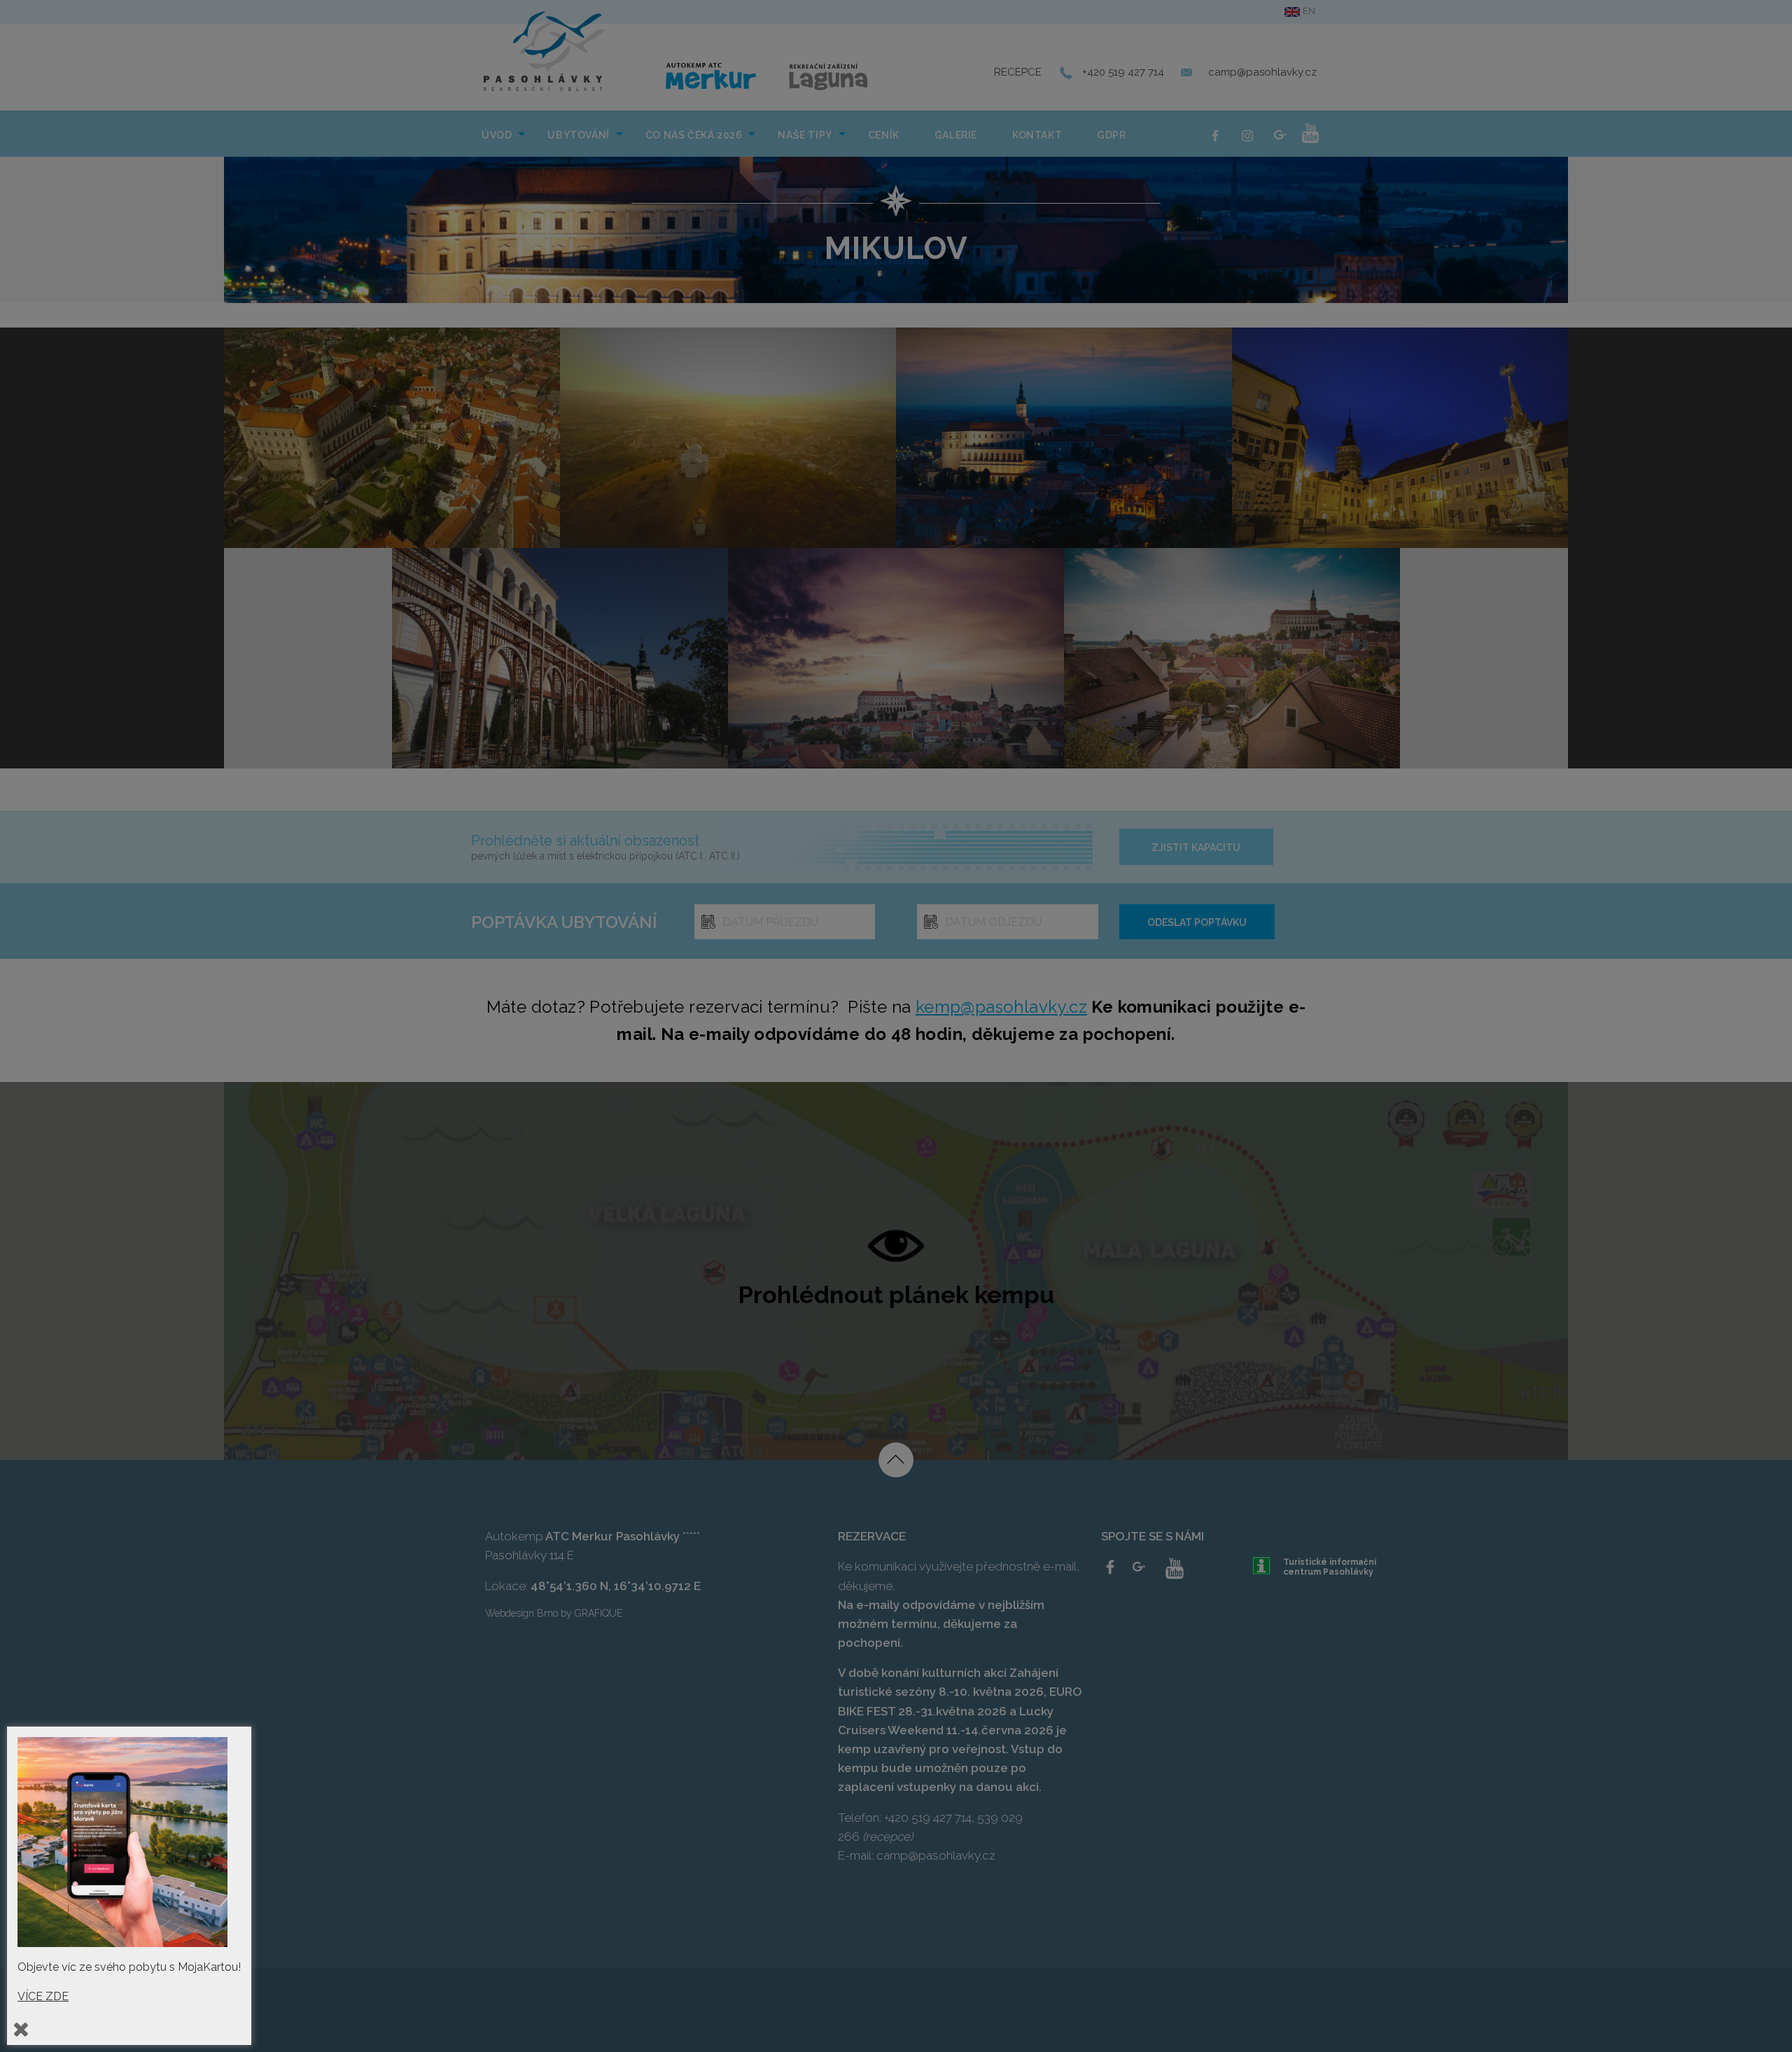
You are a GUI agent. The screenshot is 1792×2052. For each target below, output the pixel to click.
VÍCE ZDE (43, 1996)
